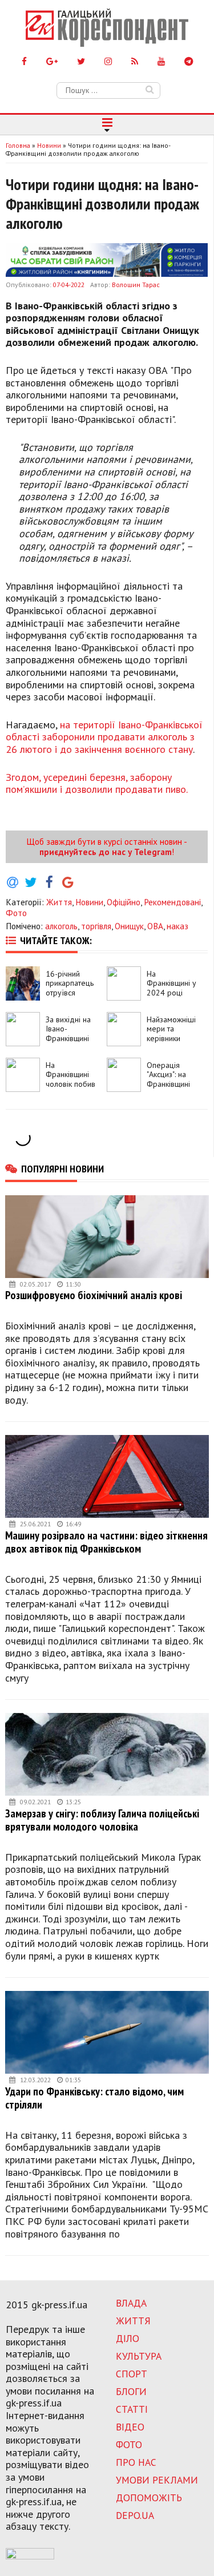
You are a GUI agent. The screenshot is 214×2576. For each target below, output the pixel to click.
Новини (89, 902)
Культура (139, 2356)
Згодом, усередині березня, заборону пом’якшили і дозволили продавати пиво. (97, 783)
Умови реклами (157, 2480)
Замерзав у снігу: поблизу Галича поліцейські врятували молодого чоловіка (102, 1820)
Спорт (132, 2374)
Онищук (129, 926)
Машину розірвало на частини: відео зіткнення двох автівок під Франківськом (106, 1542)
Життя (59, 902)
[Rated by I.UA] (30, 2556)
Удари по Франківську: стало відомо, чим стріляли (94, 2098)
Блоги (131, 2391)
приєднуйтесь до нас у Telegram (106, 852)
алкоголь (61, 926)
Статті (132, 2409)
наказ (177, 926)
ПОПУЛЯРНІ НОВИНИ (62, 1168)
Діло (128, 2338)
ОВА (155, 926)
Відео (130, 2427)
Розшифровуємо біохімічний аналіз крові (94, 1295)
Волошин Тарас (136, 285)
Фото (16, 913)
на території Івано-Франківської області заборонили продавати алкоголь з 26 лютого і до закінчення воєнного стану (104, 737)
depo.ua (135, 2515)
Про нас (136, 2462)
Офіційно (124, 902)
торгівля (96, 926)
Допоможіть (149, 2498)
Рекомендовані (172, 902)
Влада (131, 2303)
